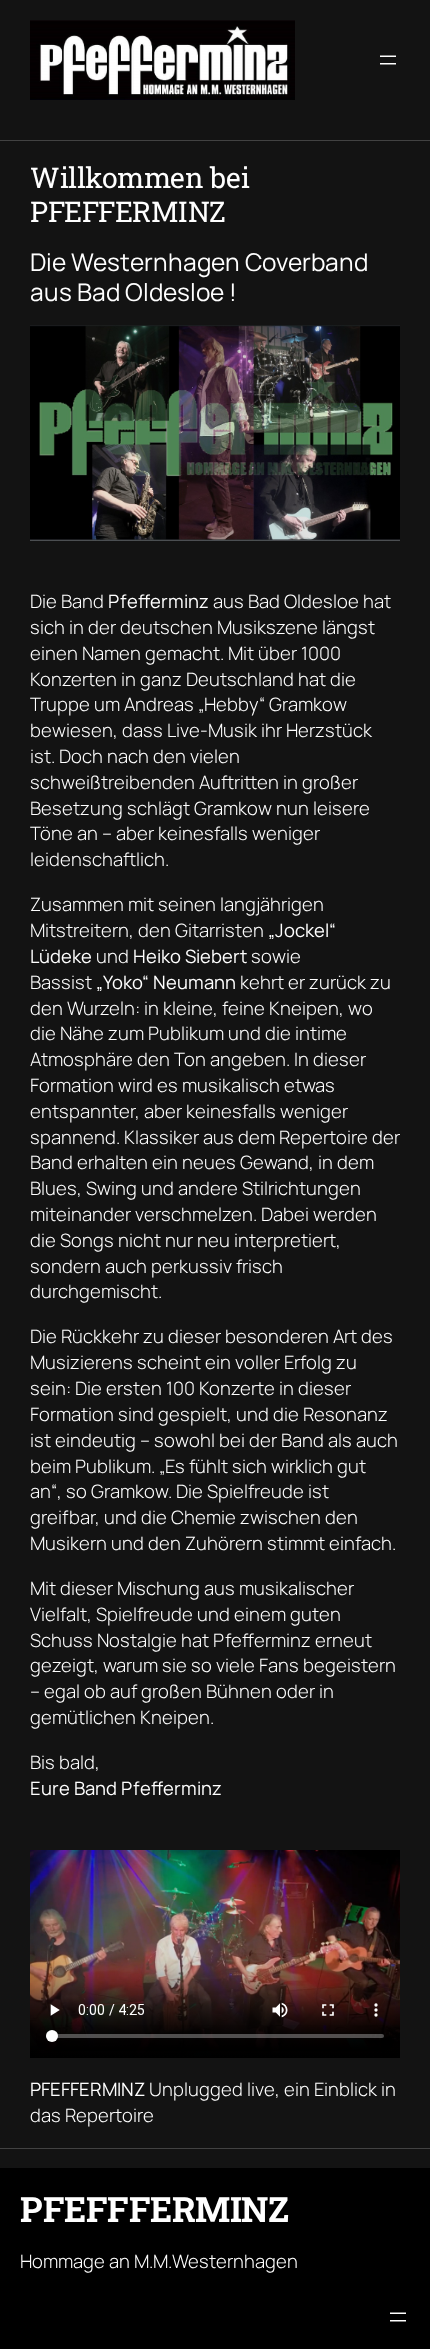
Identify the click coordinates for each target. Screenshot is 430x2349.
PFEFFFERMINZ (154, 2208)
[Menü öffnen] (388, 60)
